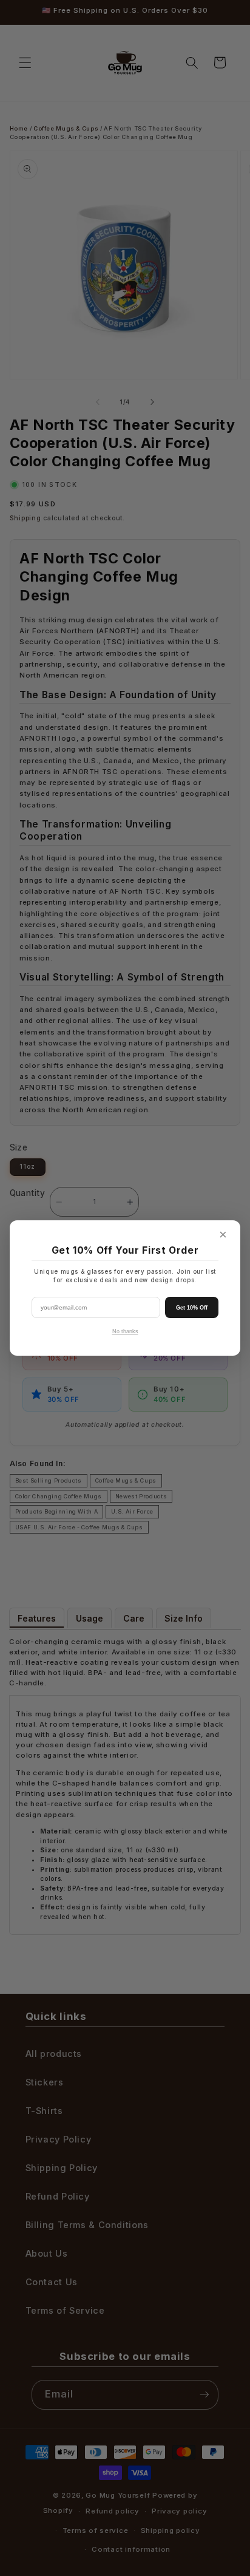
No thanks (125, 1331)
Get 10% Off (192, 1308)
